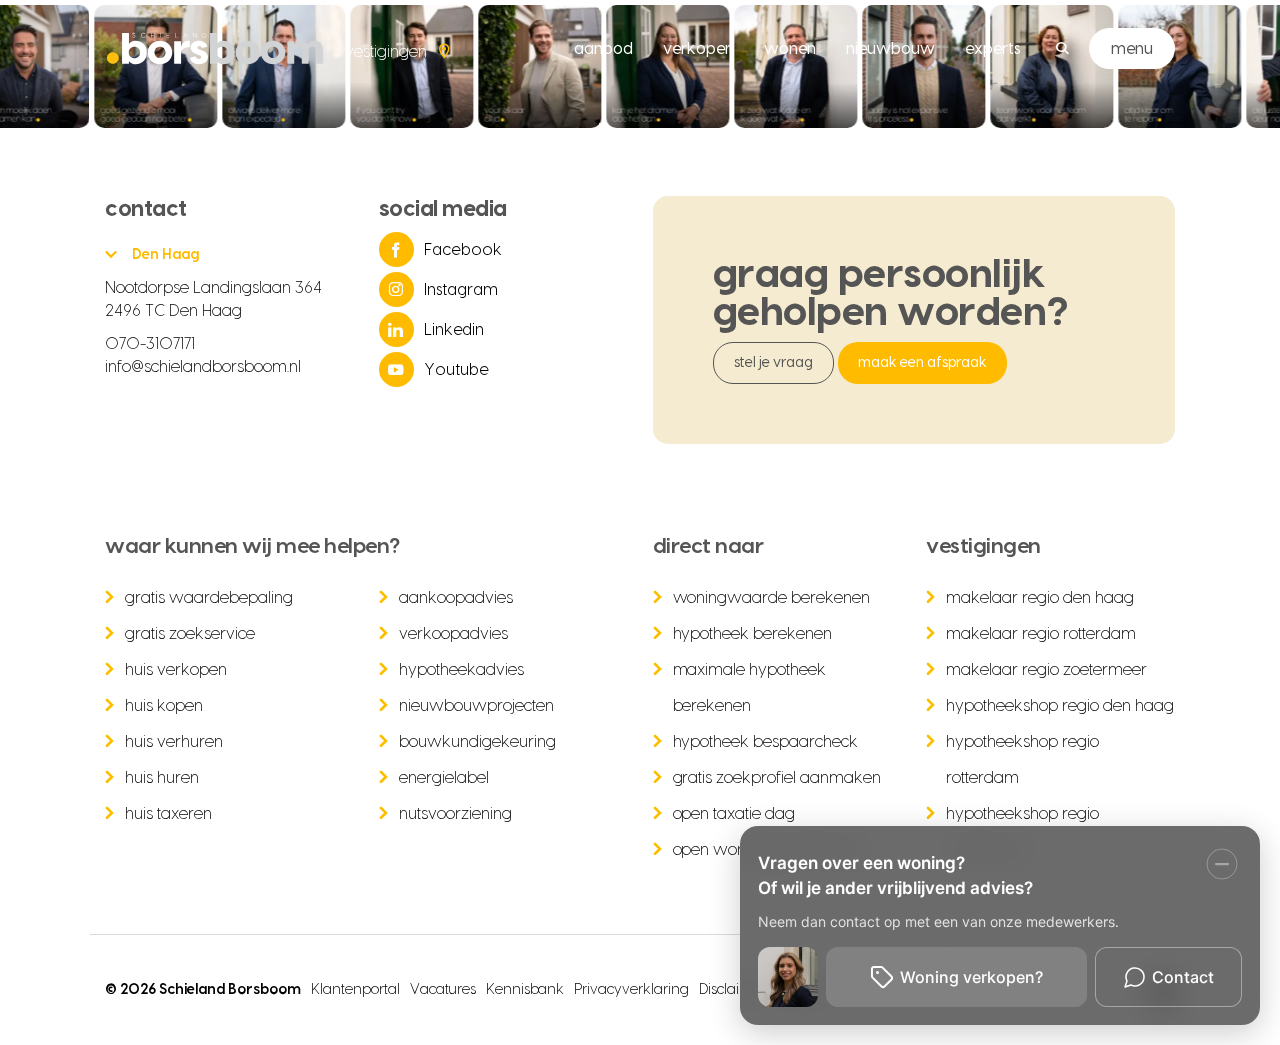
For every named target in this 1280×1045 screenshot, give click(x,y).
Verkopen (698, 49)
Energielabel (444, 778)
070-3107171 (150, 344)
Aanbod (603, 49)
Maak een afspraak (922, 363)
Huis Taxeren (168, 814)
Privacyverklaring (631, 990)
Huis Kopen (164, 706)
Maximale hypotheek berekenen (750, 688)
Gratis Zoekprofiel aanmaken (777, 778)
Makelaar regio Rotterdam (1041, 634)
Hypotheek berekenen (753, 634)
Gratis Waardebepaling (209, 598)
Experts (993, 49)
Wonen (790, 49)
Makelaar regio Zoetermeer (1046, 670)
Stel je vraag (774, 363)
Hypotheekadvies (461, 670)
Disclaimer (732, 990)
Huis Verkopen (176, 670)
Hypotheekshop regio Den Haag (1060, 706)
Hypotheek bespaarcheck (766, 742)
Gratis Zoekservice (190, 634)
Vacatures (443, 990)
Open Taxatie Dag (734, 814)
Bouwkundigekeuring (477, 742)
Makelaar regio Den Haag (1040, 598)
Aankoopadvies (456, 598)
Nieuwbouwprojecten (476, 706)
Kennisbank (525, 990)
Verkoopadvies (453, 634)
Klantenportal (355, 990)
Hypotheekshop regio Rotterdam (1022, 760)
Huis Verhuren (174, 742)
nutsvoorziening (455, 814)
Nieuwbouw (890, 49)
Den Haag (165, 255)
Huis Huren (162, 778)
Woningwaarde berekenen (772, 598)
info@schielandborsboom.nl (203, 367)
